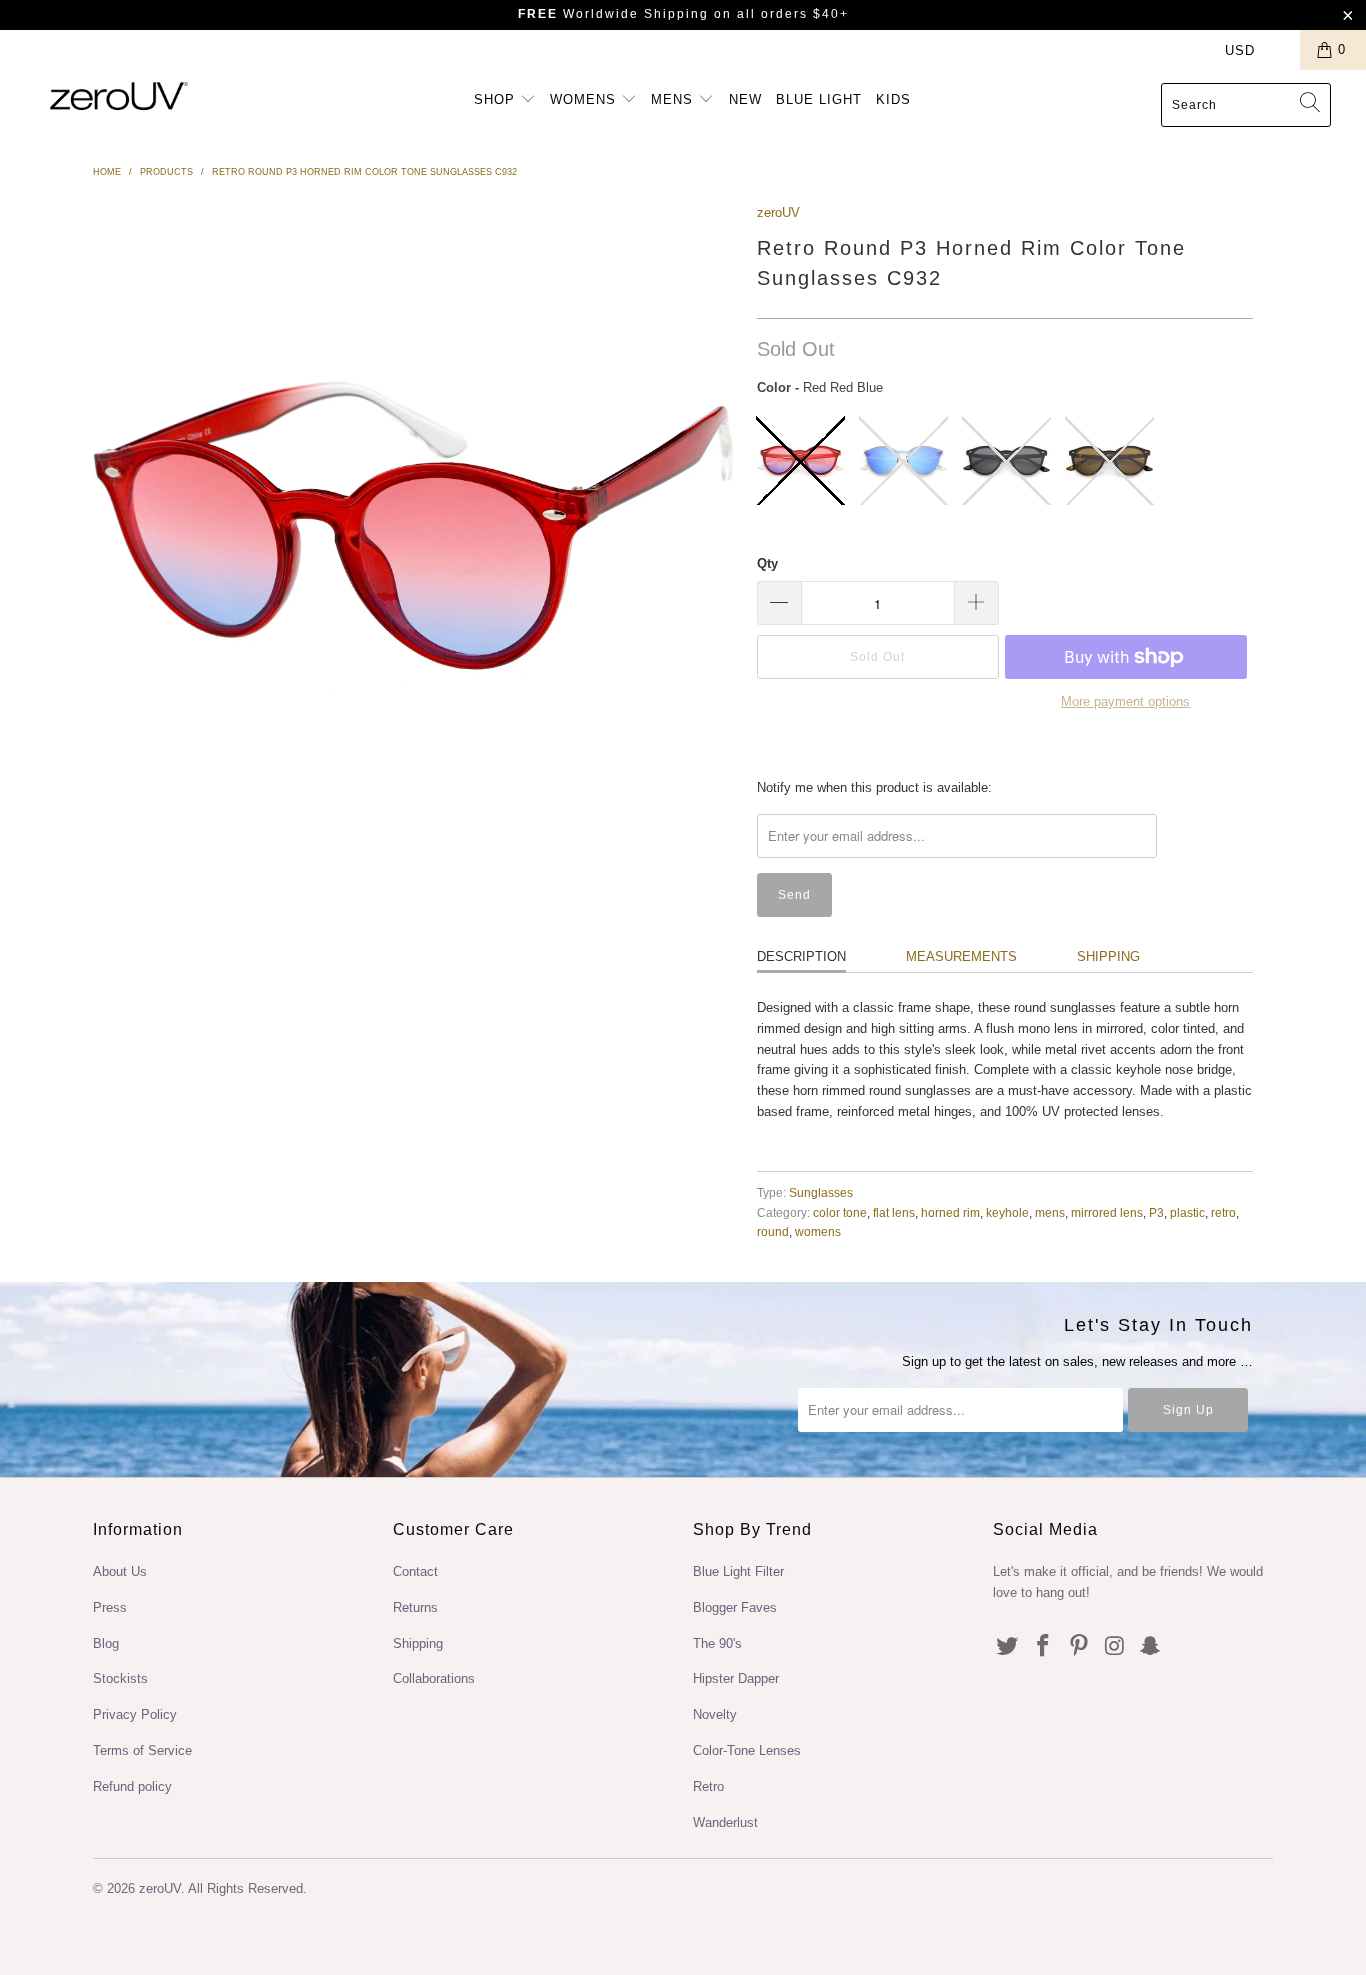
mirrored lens (1107, 1212)
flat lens (894, 1212)
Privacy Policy (135, 1714)
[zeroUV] (119, 95)
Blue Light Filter (738, 1571)
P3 (1156, 1212)
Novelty (715, 1714)
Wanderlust (725, 1822)
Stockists (120, 1678)
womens (818, 1231)
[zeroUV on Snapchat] (1151, 1647)
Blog (106, 1643)
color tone (840, 1212)
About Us (120, 1571)
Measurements (961, 956)
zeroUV (778, 212)
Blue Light (819, 99)
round (773, 1231)
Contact (415, 1571)
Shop (497, 99)
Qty (767, 563)
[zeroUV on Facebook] (1044, 1647)
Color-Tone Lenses (747, 1750)
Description (801, 956)
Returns (415, 1607)
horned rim (950, 1212)
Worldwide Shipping (613, 14)
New (745, 99)
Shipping (1108, 956)
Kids (893, 99)
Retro (708, 1786)
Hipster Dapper (736, 1678)
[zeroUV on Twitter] (1008, 1647)
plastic (1187, 1212)
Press (110, 1607)
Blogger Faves (735, 1607)
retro (1223, 1212)
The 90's (717, 1643)
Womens (585, 99)
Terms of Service (142, 1750)
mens (1050, 1212)
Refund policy (132, 1786)
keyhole (1007, 1212)
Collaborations (434, 1678)
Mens (674, 99)
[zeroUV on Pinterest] (1079, 1647)
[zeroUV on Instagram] (1115, 1647)
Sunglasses (821, 1192)
